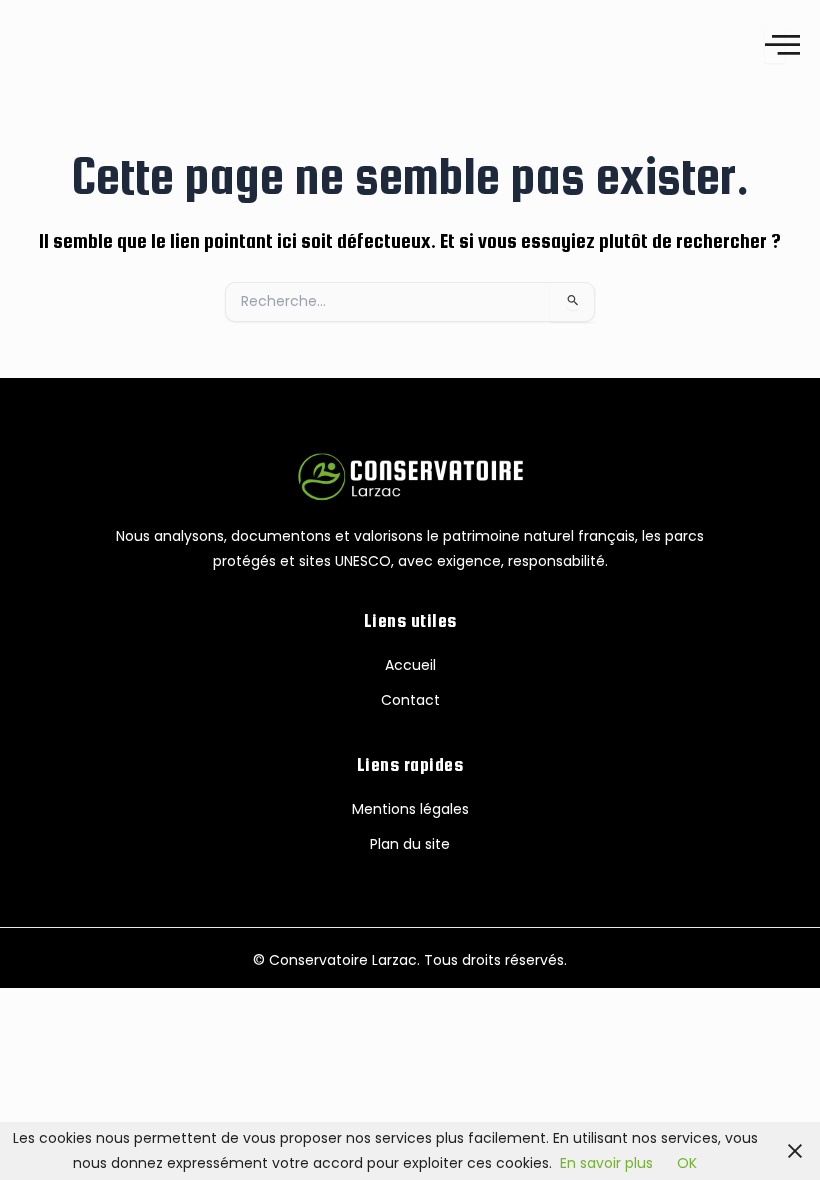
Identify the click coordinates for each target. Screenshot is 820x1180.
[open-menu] (775, 44)
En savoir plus (606, 1163)
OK (687, 1163)
